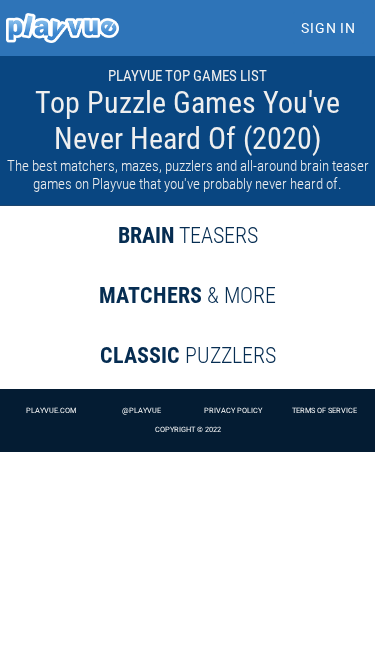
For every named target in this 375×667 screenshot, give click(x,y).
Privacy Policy (233, 410)
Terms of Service (324, 410)
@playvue (141, 410)
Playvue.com (51, 410)
